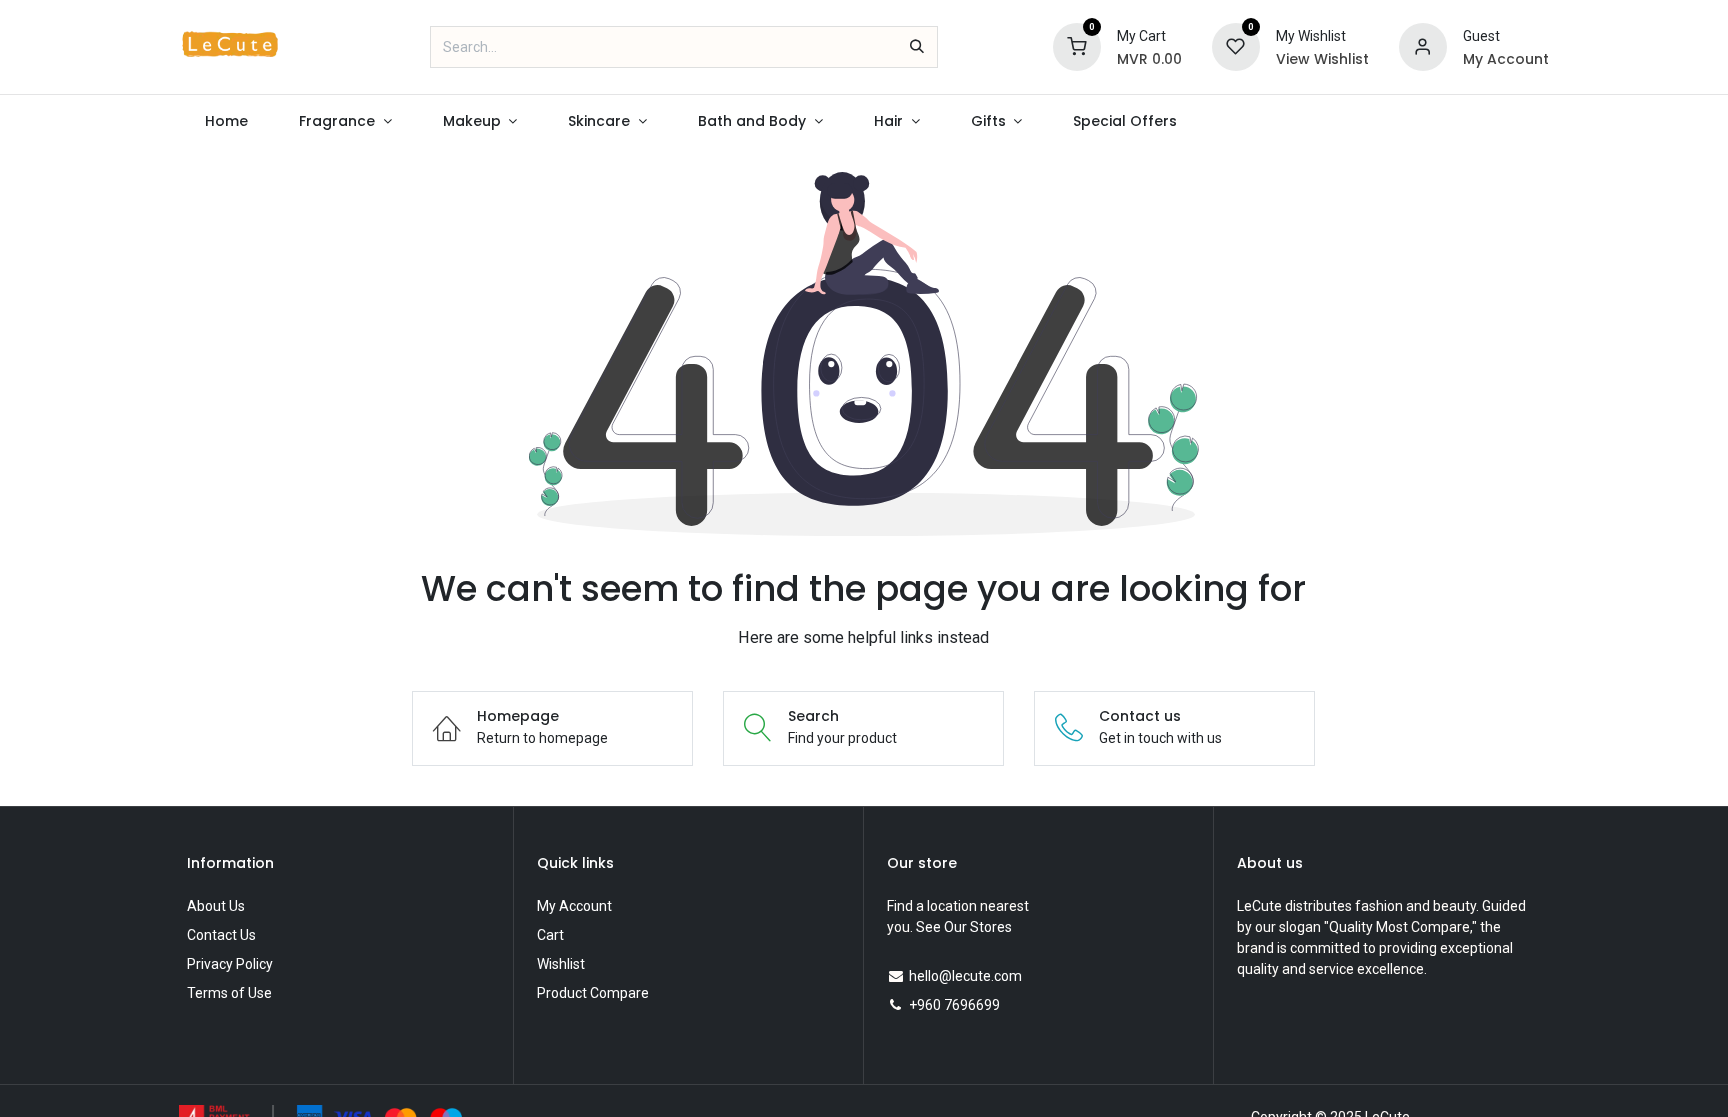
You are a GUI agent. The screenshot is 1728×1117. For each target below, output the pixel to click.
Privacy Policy (230, 964)
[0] (1077, 46)
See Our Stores (964, 927)
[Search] (917, 47)
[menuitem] (226, 121)
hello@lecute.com (965, 976)
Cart (550, 935)
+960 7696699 (954, 1005)
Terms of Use (229, 993)
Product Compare (593, 993)
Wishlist (561, 964)
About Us (216, 906)
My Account (574, 906)
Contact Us (221, 935)
